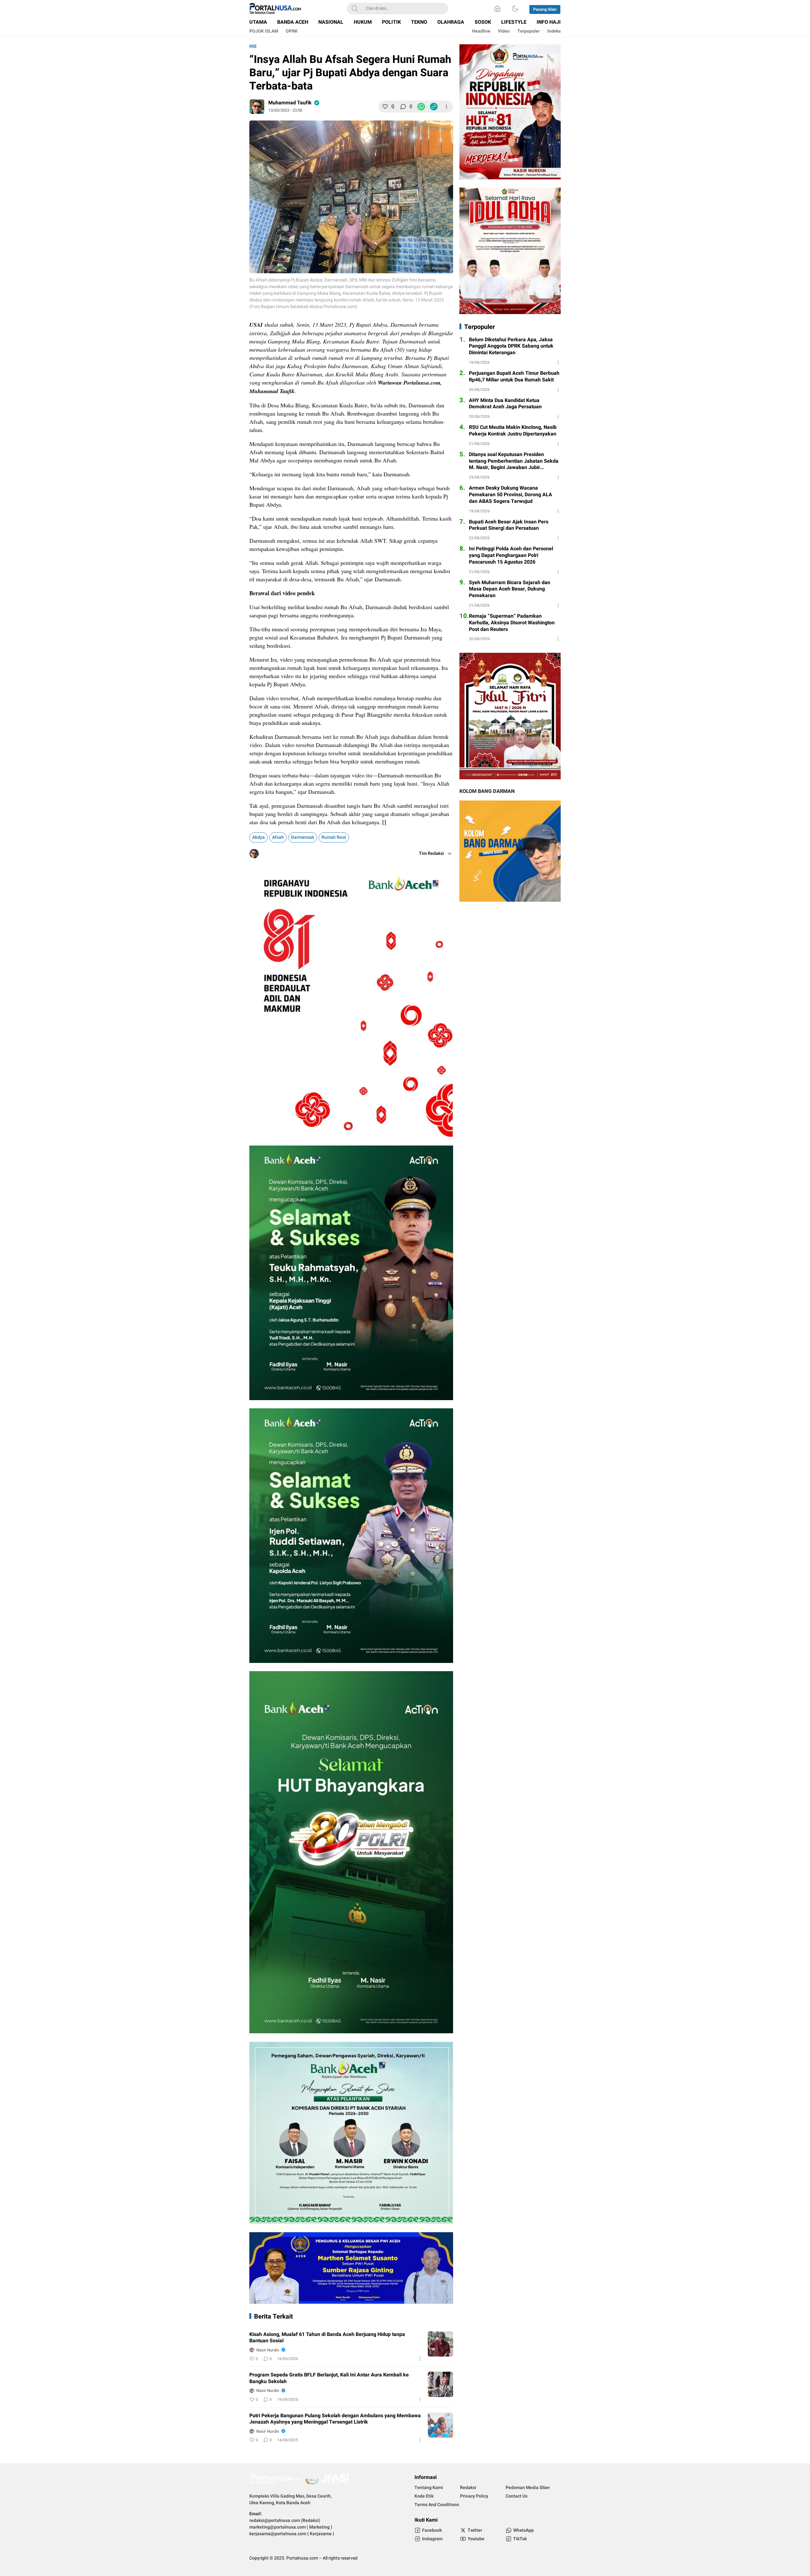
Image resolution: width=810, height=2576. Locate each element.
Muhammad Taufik (290, 103)
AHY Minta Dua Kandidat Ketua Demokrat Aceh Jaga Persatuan (505, 404)
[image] (440, 2344)
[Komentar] (403, 107)
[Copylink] (434, 107)
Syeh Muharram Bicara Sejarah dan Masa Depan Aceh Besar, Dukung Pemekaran (510, 589)
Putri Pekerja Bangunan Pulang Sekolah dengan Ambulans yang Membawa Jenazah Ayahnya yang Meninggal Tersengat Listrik (335, 2419)
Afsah (278, 837)
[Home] (497, 9)
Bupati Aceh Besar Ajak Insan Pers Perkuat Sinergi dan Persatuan (509, 525)
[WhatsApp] (421, 107)
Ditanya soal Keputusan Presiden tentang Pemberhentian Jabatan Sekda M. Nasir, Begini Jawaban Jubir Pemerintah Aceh (514, 461)
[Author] (257, 107)
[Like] (385, 107)
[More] (446, 107)
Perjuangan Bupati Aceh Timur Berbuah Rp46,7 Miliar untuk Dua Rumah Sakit (514, 377)
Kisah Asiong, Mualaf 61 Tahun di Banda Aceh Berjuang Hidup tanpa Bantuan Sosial (327, 2338)
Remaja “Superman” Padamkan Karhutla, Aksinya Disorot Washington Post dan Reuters (512, 623)
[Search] (355, 9)
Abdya (259, 837)
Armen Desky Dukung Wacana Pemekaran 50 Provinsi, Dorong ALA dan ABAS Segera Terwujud (511, 495)
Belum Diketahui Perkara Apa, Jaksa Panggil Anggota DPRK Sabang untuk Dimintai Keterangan (511, 346)
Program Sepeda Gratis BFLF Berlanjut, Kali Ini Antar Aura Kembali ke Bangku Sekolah (329, 2378)
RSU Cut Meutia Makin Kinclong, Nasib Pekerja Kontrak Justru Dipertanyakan (513, 431)
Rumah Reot (334, 837)
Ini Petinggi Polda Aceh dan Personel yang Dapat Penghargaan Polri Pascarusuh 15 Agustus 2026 (511, 555)
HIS (253, 46)
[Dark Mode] (515, 9)
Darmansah (303, 837)
